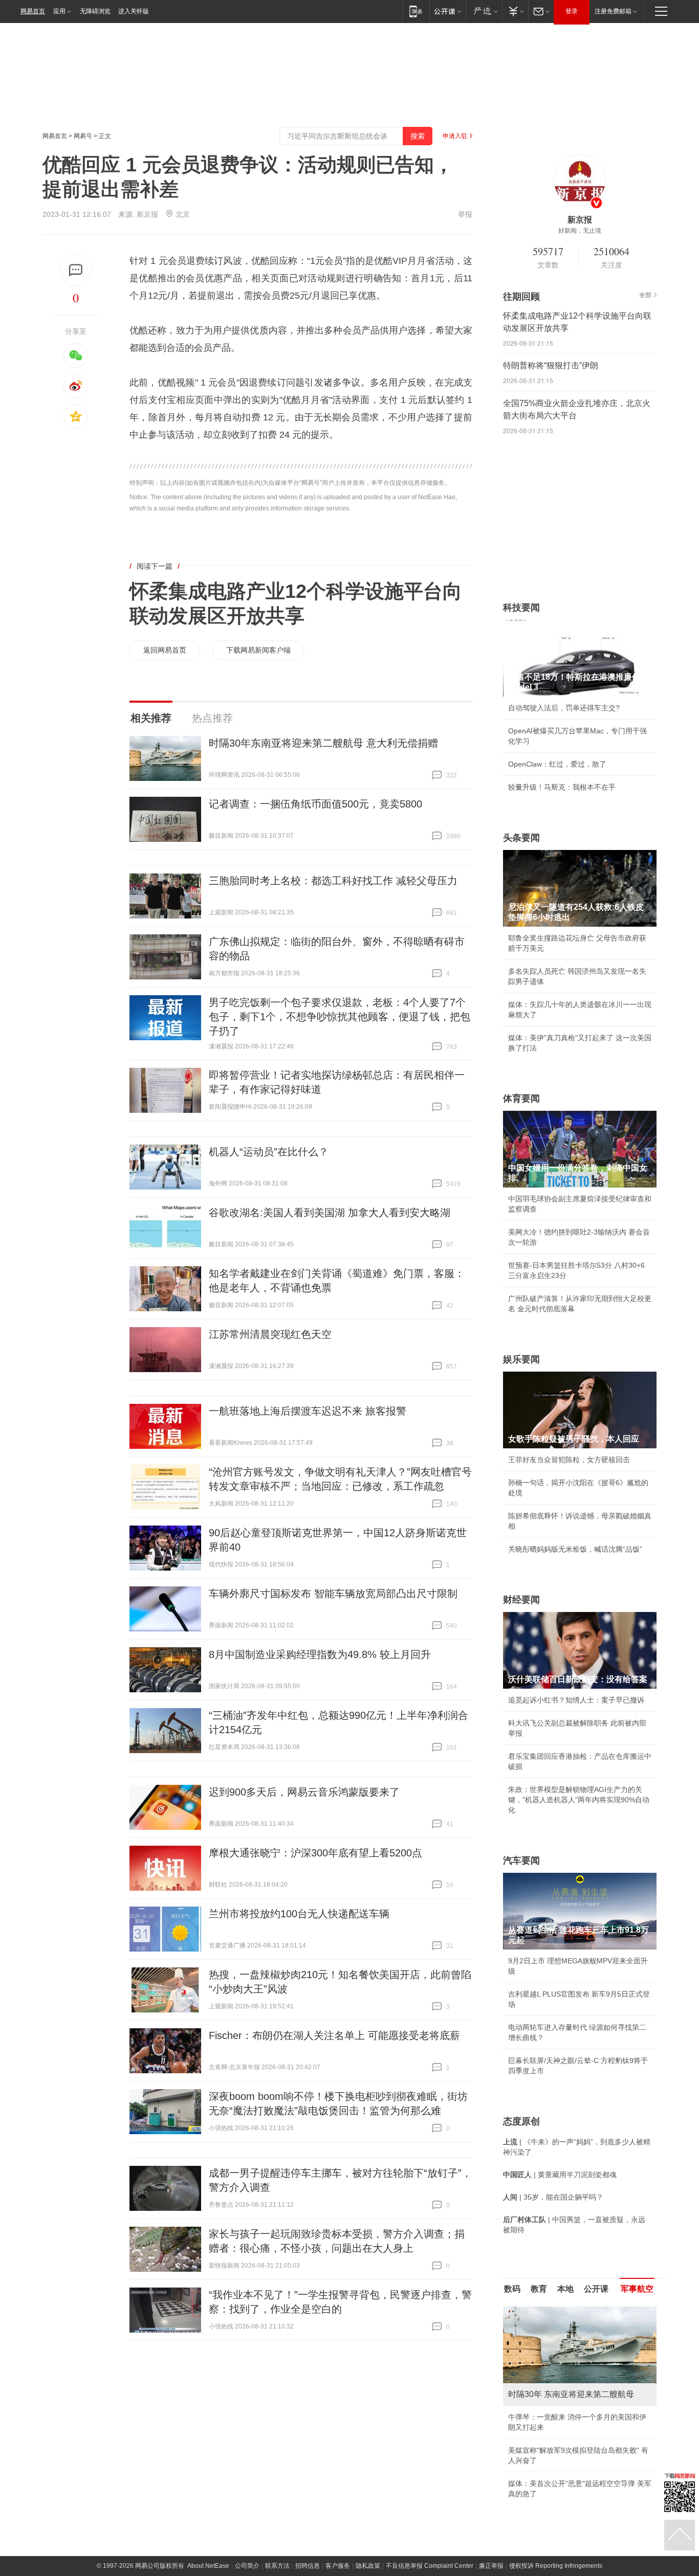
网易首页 (33, 11)
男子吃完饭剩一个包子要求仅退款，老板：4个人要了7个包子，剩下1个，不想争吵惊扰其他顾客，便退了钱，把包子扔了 (340, 1017)
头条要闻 (521, 838)
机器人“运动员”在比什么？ (269, 1152)
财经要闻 (521, 1600)
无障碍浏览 (95, 11)
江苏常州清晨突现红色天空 (270, 1334)
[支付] (515, 11)
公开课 (596, 2289)
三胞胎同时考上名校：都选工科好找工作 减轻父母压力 (333, 881)
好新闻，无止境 (580, 231)
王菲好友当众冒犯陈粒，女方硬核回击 (569, 1460)
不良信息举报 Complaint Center (430, 2566)
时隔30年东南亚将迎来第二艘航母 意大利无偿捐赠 (323, 743)
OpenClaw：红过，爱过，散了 (557, 764)
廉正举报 (491, 2566)
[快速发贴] (76, 270)
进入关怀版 (134, 11)
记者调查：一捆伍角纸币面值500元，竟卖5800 (315, 804)
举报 (465, 214)
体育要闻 (521, 1099)
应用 (59, 11)
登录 (572, 11)
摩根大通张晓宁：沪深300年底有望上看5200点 (315, 1853)
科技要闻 (521, 608)
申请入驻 (455, 136)
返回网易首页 (165, 650)
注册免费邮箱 (613, 11)
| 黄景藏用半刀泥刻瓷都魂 (560, 2175)
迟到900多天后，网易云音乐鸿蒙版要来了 (304, 1792)
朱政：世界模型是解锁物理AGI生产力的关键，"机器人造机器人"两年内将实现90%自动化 (579, 1800)
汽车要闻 (521, 1861)
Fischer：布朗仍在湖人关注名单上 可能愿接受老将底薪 (334, 2035)
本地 (565, 2289)
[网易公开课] (447, 11)
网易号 (83, 136)
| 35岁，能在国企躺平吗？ (553, 2197)
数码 (512, 2289)
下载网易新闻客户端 (258, 650)
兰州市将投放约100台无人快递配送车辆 (299, 1914)
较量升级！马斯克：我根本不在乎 (562, 787)
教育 (539, 2289)
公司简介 (247, 2566)
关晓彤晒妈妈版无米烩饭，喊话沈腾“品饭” (575, 1549)
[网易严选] (484, 11)
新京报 (147, 214)
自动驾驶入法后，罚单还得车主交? (564, 708)
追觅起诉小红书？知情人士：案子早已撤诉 (576, 1700)
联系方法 (277, 2566)
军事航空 (637, 2289)
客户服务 (338, 2566)
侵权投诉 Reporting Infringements (556, 2566)
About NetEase (208, 2566)
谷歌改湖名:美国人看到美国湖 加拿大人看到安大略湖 (330, 1213)
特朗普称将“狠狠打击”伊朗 (551, 365)
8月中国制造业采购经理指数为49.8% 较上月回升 (320, 1654)
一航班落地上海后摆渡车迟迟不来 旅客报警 (308, 1411)
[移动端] (416, 11)
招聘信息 (308, 2566)
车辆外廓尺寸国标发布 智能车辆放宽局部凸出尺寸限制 (333, 1594)
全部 (645, 295)
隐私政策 (368, 2566)
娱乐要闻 (521, 1359)
